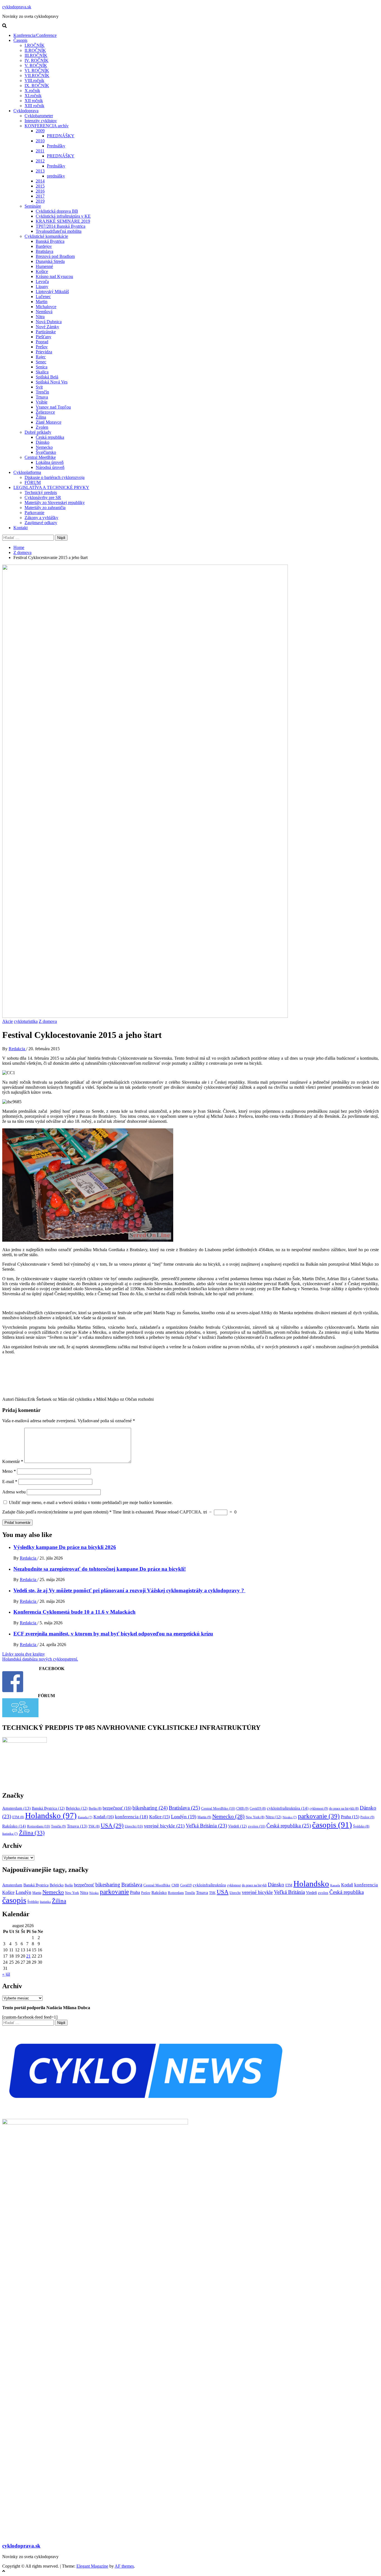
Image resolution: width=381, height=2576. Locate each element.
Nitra (40, 317)
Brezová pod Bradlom (55, 256)
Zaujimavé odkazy (41, 523)
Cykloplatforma (27, 472)
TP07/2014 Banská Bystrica (61, 226)
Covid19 (258, 1809)
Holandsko (51, 1815)
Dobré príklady (38, 432)
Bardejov (44, 246)
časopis (332, 1825)
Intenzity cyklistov (41, 121)
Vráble (42, 402)
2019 (40, 201)
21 (28, 1956)
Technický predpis (41, 492)
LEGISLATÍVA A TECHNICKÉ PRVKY (51, 487)
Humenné (44, 266)
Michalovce (46, 307)
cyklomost (319, 1809)
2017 (40, 196)
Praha (350, 1817)
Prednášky (56, 146)
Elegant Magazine (92, 2566)
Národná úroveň (50, 467)
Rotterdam (38, 1826)
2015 (40, 186)
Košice (42, 271)
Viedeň (237, 1826)
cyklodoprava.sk (17, 7)
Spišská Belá (47, 377)
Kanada (85, 1817)
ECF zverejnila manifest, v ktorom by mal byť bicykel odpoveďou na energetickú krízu (113, 1634)
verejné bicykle (164, 1826)
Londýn (184, 1817)
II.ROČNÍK (35, 50)
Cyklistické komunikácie (46, 236)
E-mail (10, 1482)
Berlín (95, 1809)
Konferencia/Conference (35, 35)
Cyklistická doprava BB (57, 211)
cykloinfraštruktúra (288, 1808)
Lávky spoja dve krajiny (24, 1654)
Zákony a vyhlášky (41, 518)
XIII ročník (34, 106)
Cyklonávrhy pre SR (43, 497)
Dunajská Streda (50, 261)
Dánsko (43, 442)
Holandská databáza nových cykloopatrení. (40, 1659)
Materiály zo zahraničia (45, 508)
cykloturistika (26, 1021)
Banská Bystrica (50, 241)
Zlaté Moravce (49, 422)
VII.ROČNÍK (37, 75)
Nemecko (44, 447)
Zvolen (42, 427)
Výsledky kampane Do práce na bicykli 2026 (65, 1547)
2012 (40, 161)
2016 (40, 191)
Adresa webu (14, 1492)
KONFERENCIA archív (47, 126)
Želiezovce (45, 412)
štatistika (10, 1834)
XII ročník (34, 101)
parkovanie (319, 1816)
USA (112, 1826)
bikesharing (150, 1808)
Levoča (42, 281)
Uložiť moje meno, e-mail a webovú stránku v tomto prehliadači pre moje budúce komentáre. (91, 1502)
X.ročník (32, 91)
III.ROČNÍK (36, 55)
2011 (40, 151)
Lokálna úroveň (50, 462)
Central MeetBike (40, 457)
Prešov (42, 347)
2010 (40, 141)
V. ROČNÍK (36, 65)
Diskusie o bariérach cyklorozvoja (55, 477)
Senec (41, 362)
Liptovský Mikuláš (52, 292)
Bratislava (44, 251)
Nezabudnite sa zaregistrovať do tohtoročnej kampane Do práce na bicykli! (100, 1569)
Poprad (42, 342)
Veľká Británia (206, 1826)
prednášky (56, 176)
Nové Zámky (47, 327)
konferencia (132, 1817)
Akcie (8, 1021)
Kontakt (21, 528)
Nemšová (44, 312)
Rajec (41, 357)
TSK (94, 1826)
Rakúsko (14, 1826)
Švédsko (361, 1826)
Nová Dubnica (49, 322)
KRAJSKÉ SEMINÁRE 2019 (63, 221)
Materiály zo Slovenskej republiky (55, 503)
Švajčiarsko (46, 452)
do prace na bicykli (344, 1809)
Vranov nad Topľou (53, 407)
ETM (18, 1817)
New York (255, 1817)
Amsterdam (16, 1808)
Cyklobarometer (39, 116)
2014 (40, 181)
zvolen (257, 1826)
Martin (42, 302)
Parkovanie (34, 513)
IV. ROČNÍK (37, 60)
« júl (6, 1974)
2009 (40, 131)
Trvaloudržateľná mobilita (59, 231)
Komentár (13, 1461)
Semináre (33, 206)
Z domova (48, 1021)
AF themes (124, 2566)
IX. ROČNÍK (37, 86)
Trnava (42, 397)
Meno (9, 1471)
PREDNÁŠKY (61, 136)
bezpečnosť (117, 1808)
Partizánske (46, 332)
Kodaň (104, 1817)
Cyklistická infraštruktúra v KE (63, 216)
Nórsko (290, 1817)
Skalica (42, 372)
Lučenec (43, 297)
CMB (242, 1809)
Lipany (42, 286)
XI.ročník (33, 96)
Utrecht (134, 1826)
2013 (40, 171)
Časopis (20, 40)
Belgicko (77, 1808)
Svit (39, 387)
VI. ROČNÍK (37, 70)
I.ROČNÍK (35, 45)
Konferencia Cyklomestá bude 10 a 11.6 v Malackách (74, 1612)
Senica (42, 367)
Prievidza (44, 352)
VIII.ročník (34, 81)
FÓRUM (33, 482)
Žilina (41, 417)
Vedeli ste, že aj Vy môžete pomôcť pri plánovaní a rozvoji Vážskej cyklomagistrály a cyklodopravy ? (129, 1590)
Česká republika (50, 437)
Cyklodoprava (26, 111)
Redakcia (17, 1049)
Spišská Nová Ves (52, 382)
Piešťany (44, 337)
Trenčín (42, 392)
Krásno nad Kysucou (54, 276)
